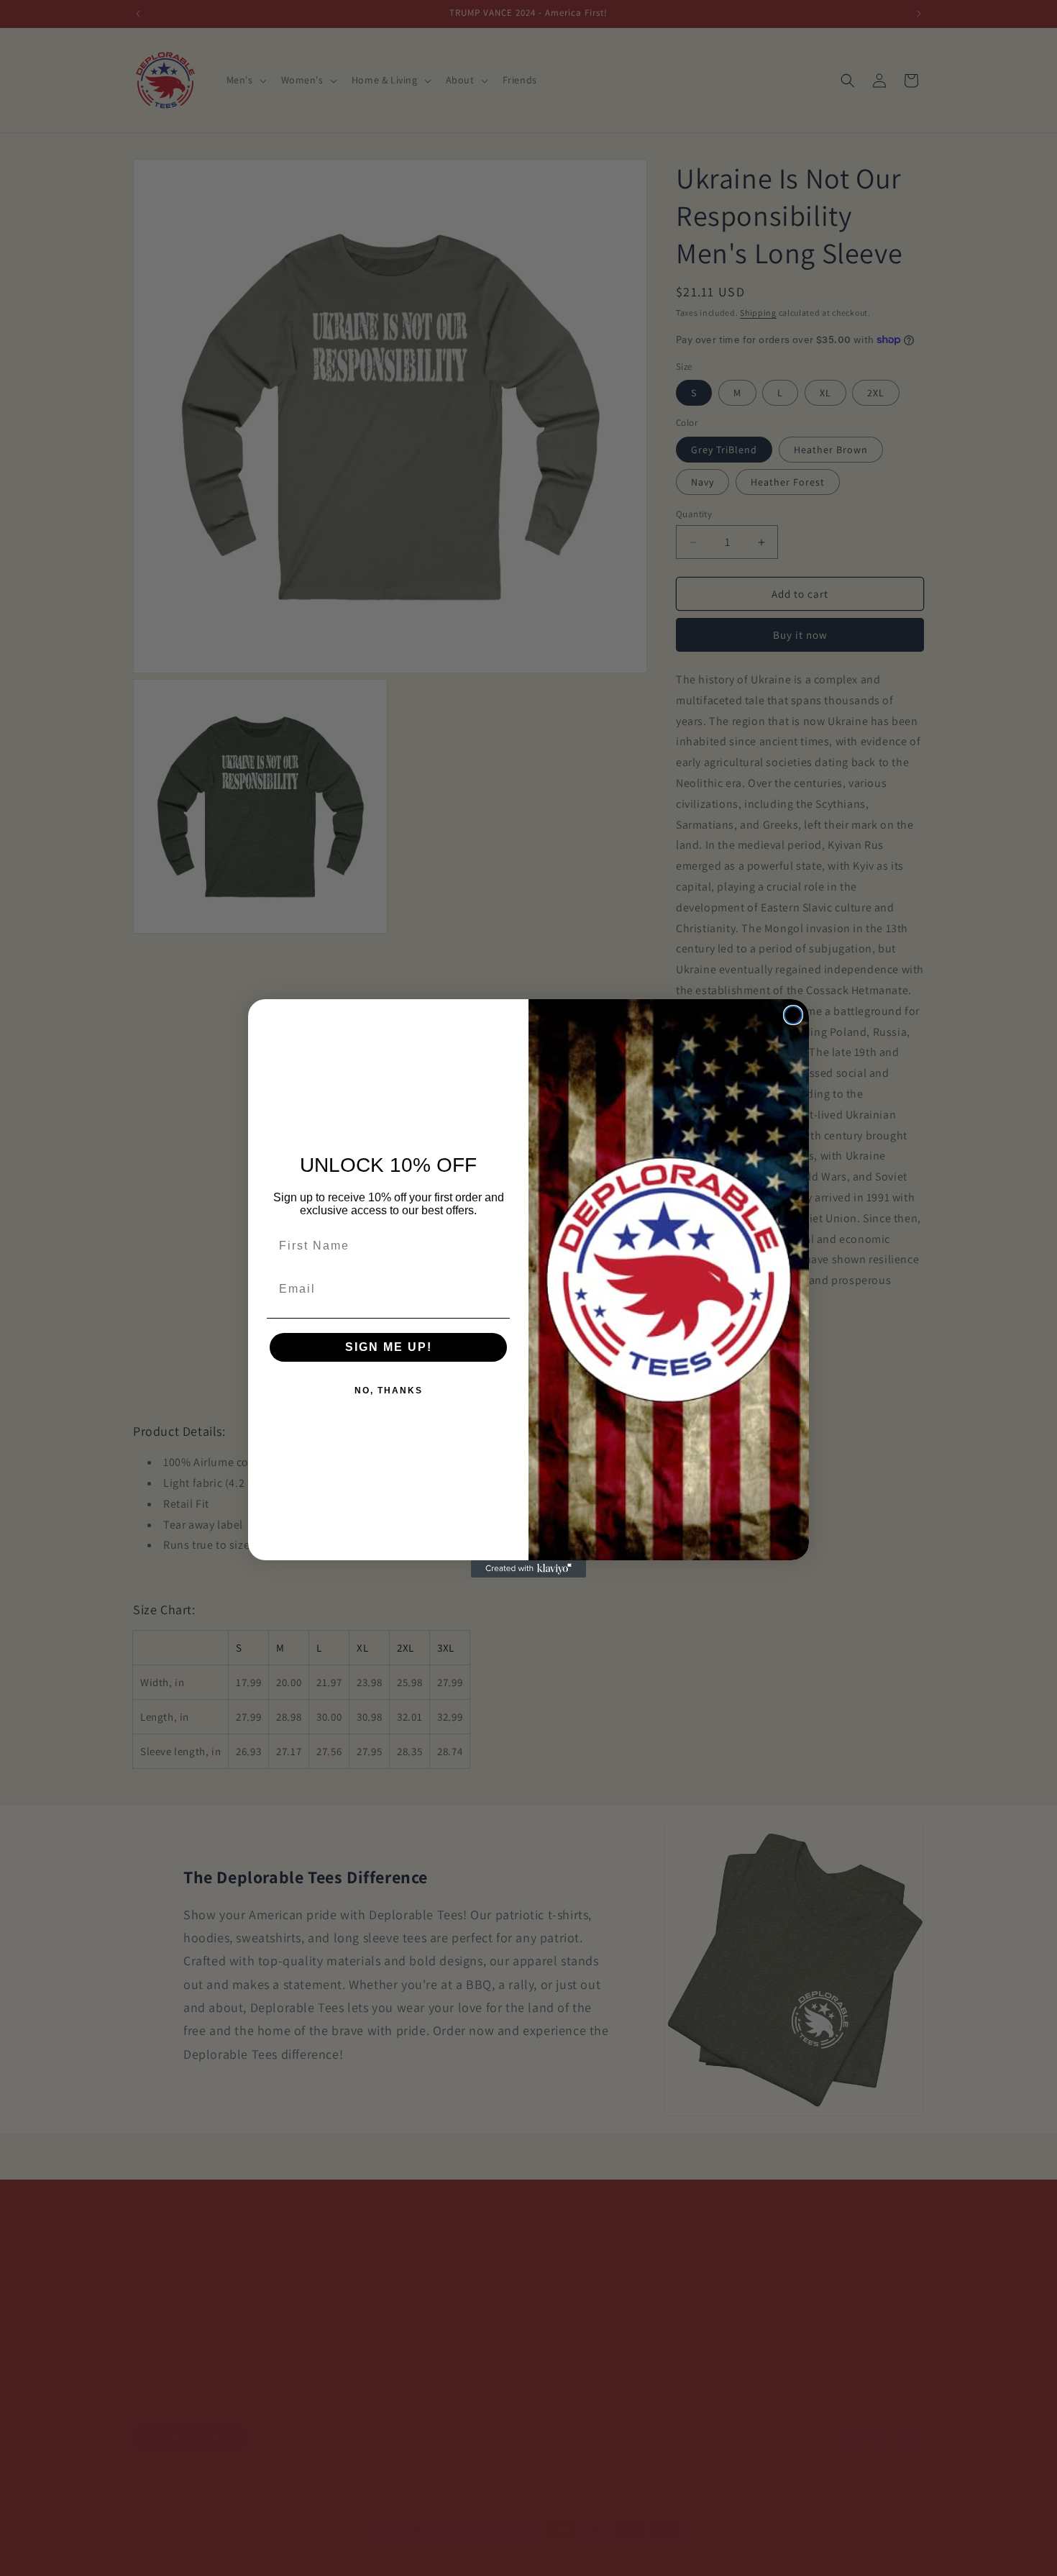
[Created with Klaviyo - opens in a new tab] (528, 1569)
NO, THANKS (389, 1391)
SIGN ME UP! (389, 1347)
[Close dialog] (793, 1015)
